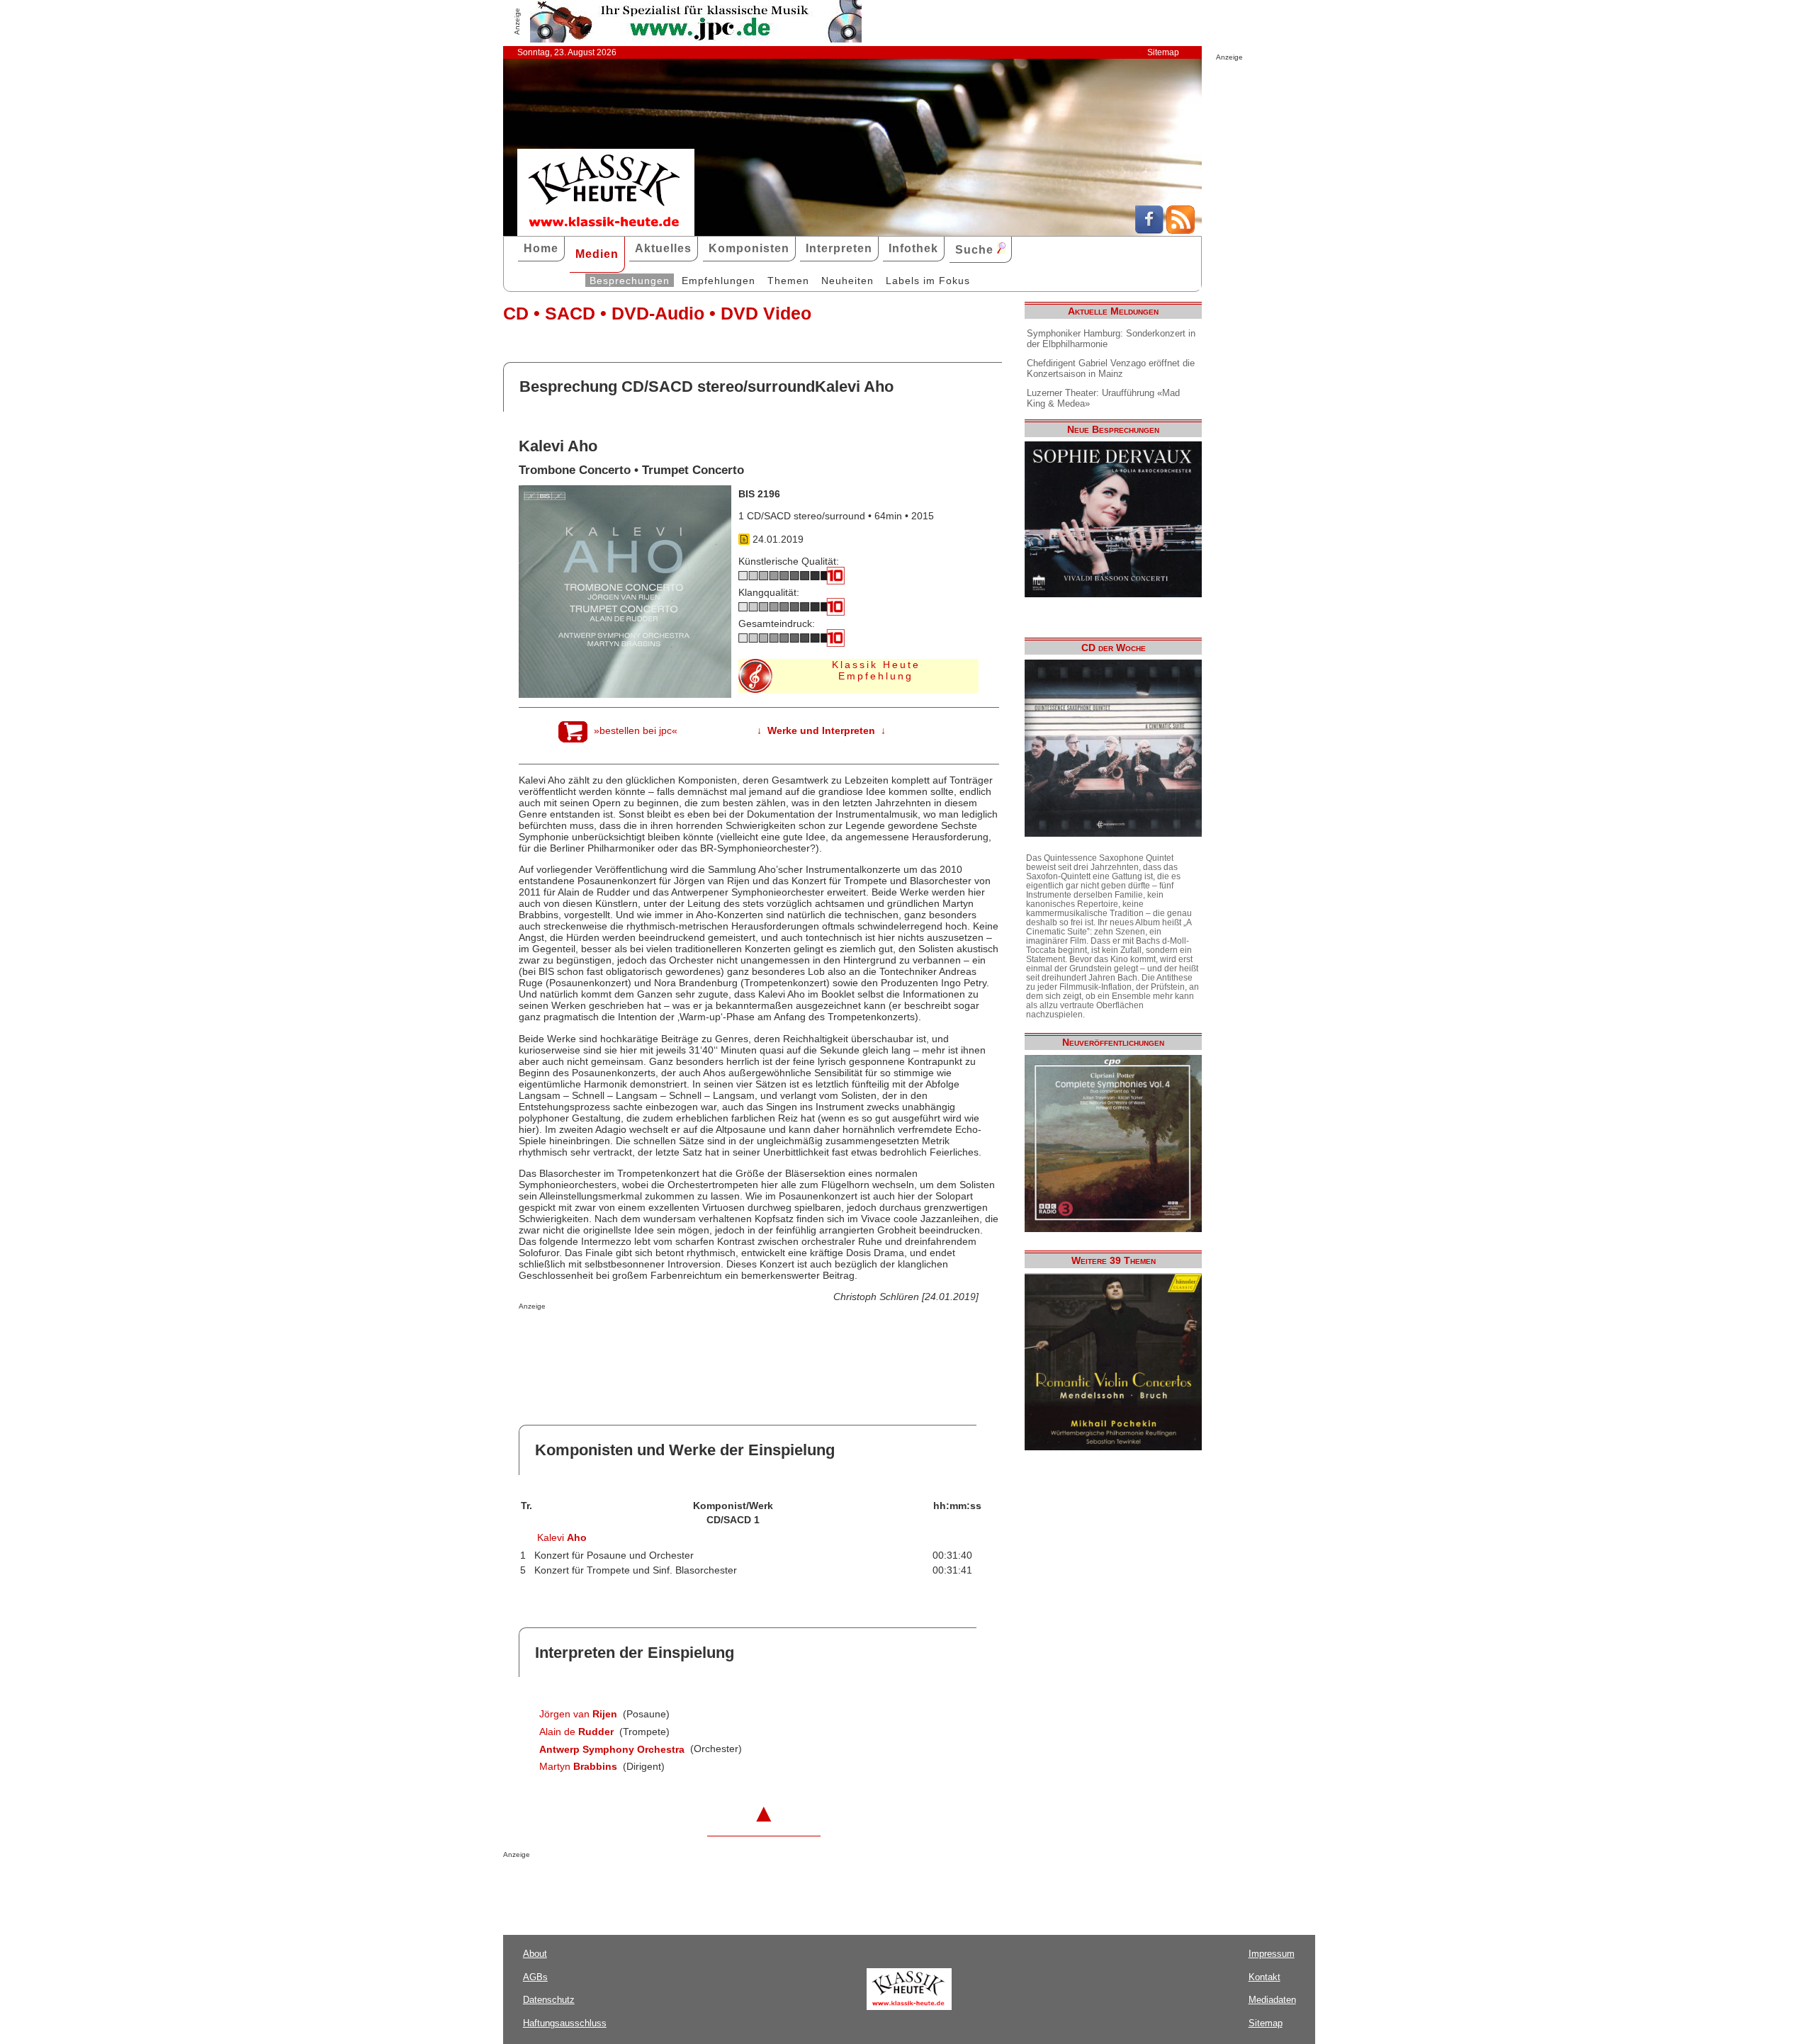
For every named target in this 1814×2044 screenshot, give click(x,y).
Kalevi (562, 1537)
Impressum (1272, 1954)
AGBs (535, 1977)
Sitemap (1163, 52)
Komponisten (749, 248)
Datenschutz (549, 2000)
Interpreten (839, 248)
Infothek (913, 248)
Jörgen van (578, 1714)
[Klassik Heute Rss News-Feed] (1181, 230)
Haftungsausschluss (565, 2023)
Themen (788, 281)
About (535, 1954)
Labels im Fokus (928, 281)
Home (541, 248)
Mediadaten (1272, 2000)
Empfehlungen (719, 281)
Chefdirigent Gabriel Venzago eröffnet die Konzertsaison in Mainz (1111, 368)
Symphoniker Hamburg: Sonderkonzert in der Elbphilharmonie (1111, 339)
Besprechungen (630, 281)
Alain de (576, 1732)
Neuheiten (847, 281)
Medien (597, 254)
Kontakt (1264, 1977)
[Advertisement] (685, 1338)
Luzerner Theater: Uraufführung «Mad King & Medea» (1103, 398)
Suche (976, 250)
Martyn (578, 1766)
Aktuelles (663, 248)
